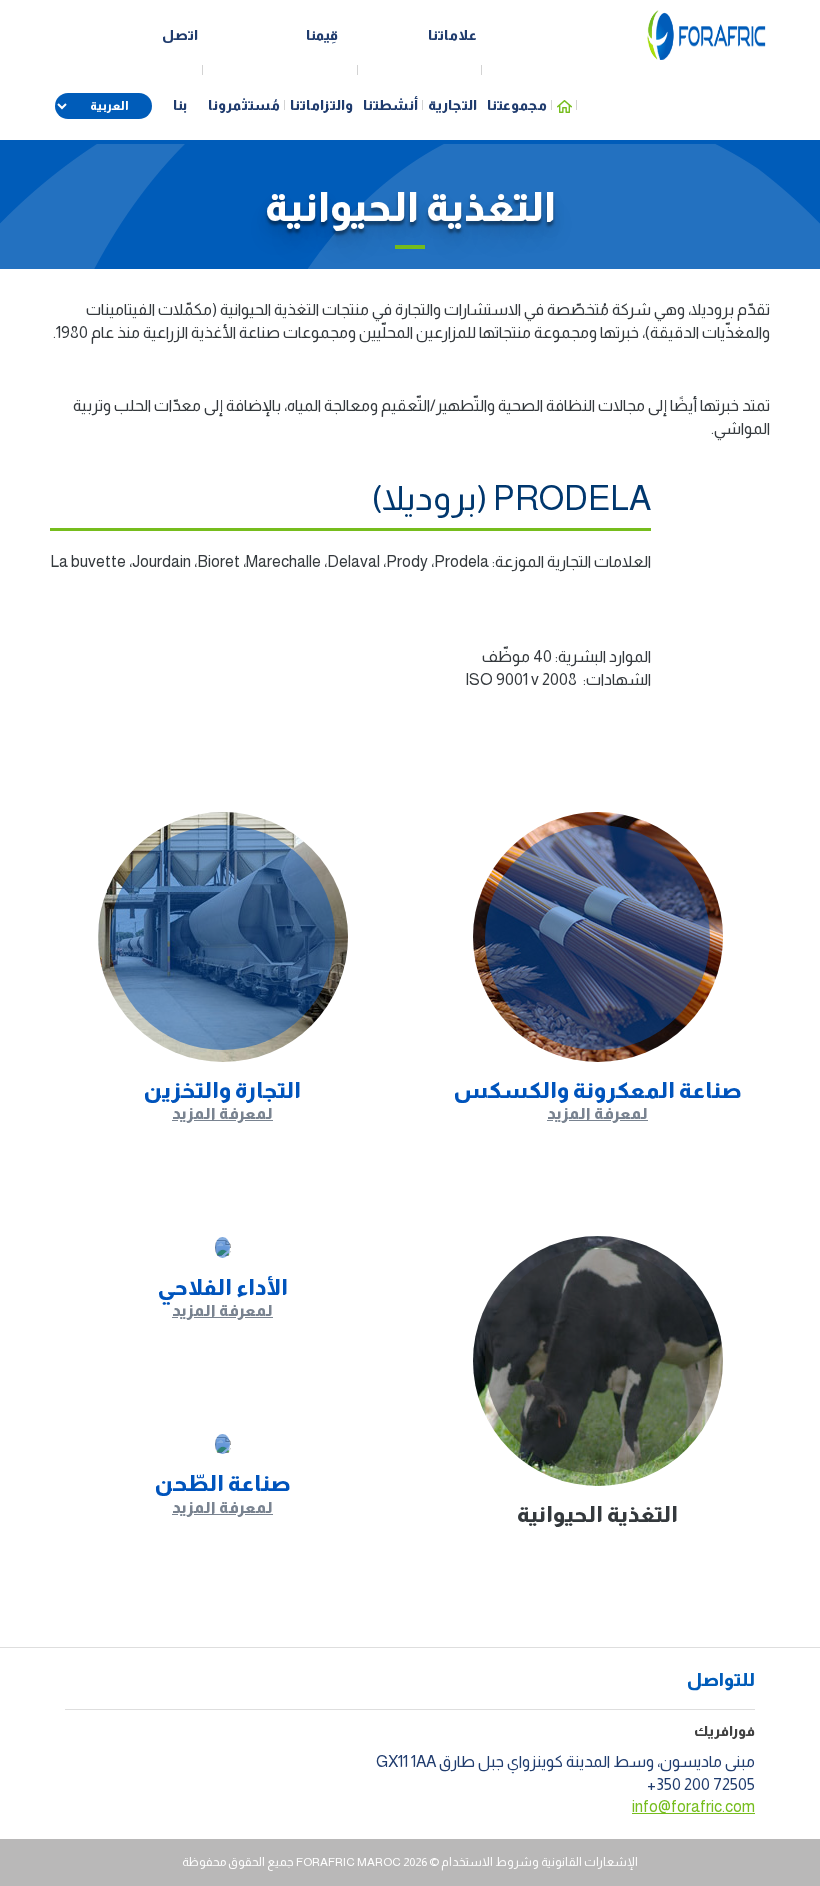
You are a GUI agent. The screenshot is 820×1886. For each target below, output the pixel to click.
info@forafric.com (693, 1806)
